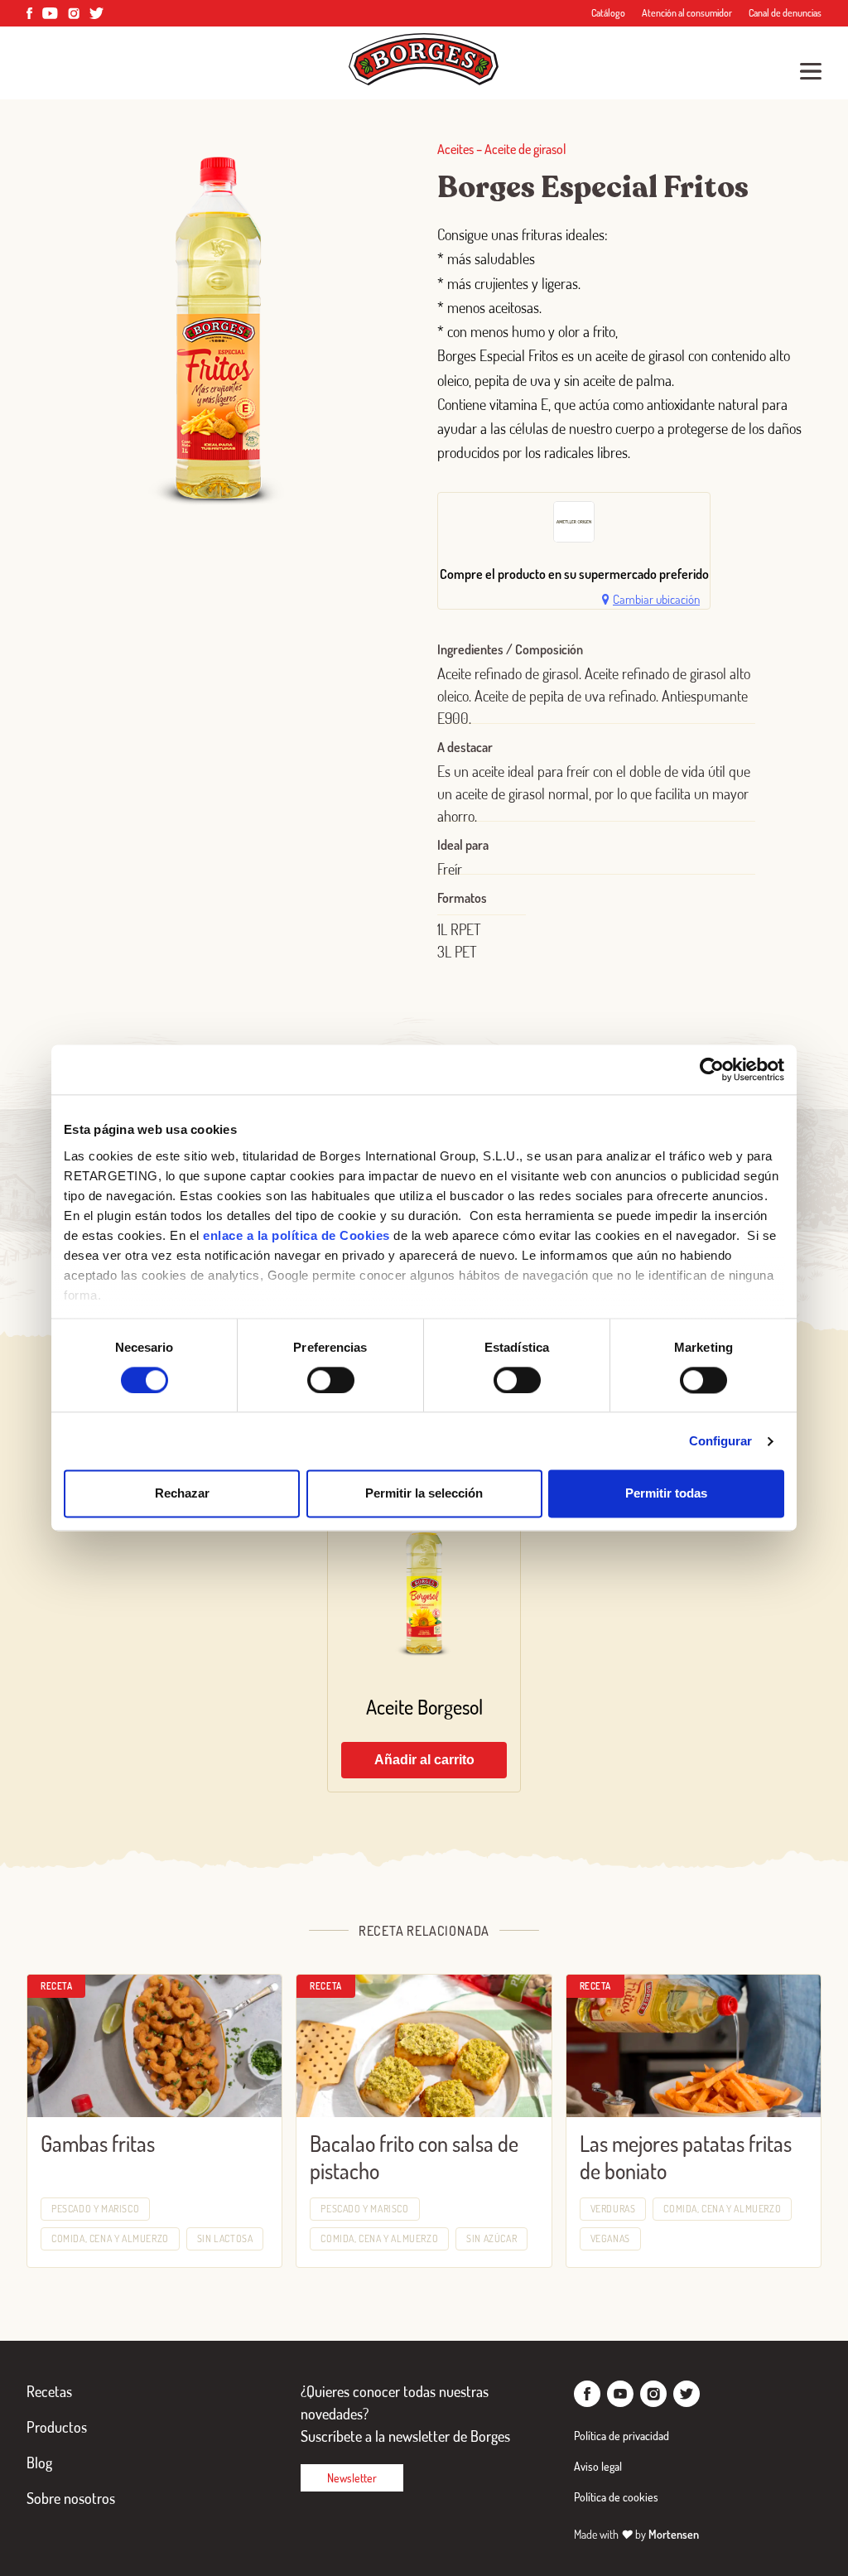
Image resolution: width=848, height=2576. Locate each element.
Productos (57, 2427)
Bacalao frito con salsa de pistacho (414, 2157)
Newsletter (352, 2478)
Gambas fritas (98, 2143)
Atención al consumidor (687, 13)
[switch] (331, 1380)
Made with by (636, 2534)
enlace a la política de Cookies (296, 1235)
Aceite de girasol (525, 149)
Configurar (721, 1441)
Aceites (455, 149)
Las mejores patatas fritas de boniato (686, 2157)
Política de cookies (616, 2497)
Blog (39, 2463)
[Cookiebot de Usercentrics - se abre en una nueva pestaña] (712, 1069)
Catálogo (608, 13)
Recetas (49, 2391)
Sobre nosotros (71, 2498)
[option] (574, 526)
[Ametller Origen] (574, 522)
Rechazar (182, 1494)
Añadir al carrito (424, 1760)
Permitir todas (666, 1494)
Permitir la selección (424, 1494)
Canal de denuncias (785, 13)
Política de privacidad (622, 2436)
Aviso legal (598, 2466)
